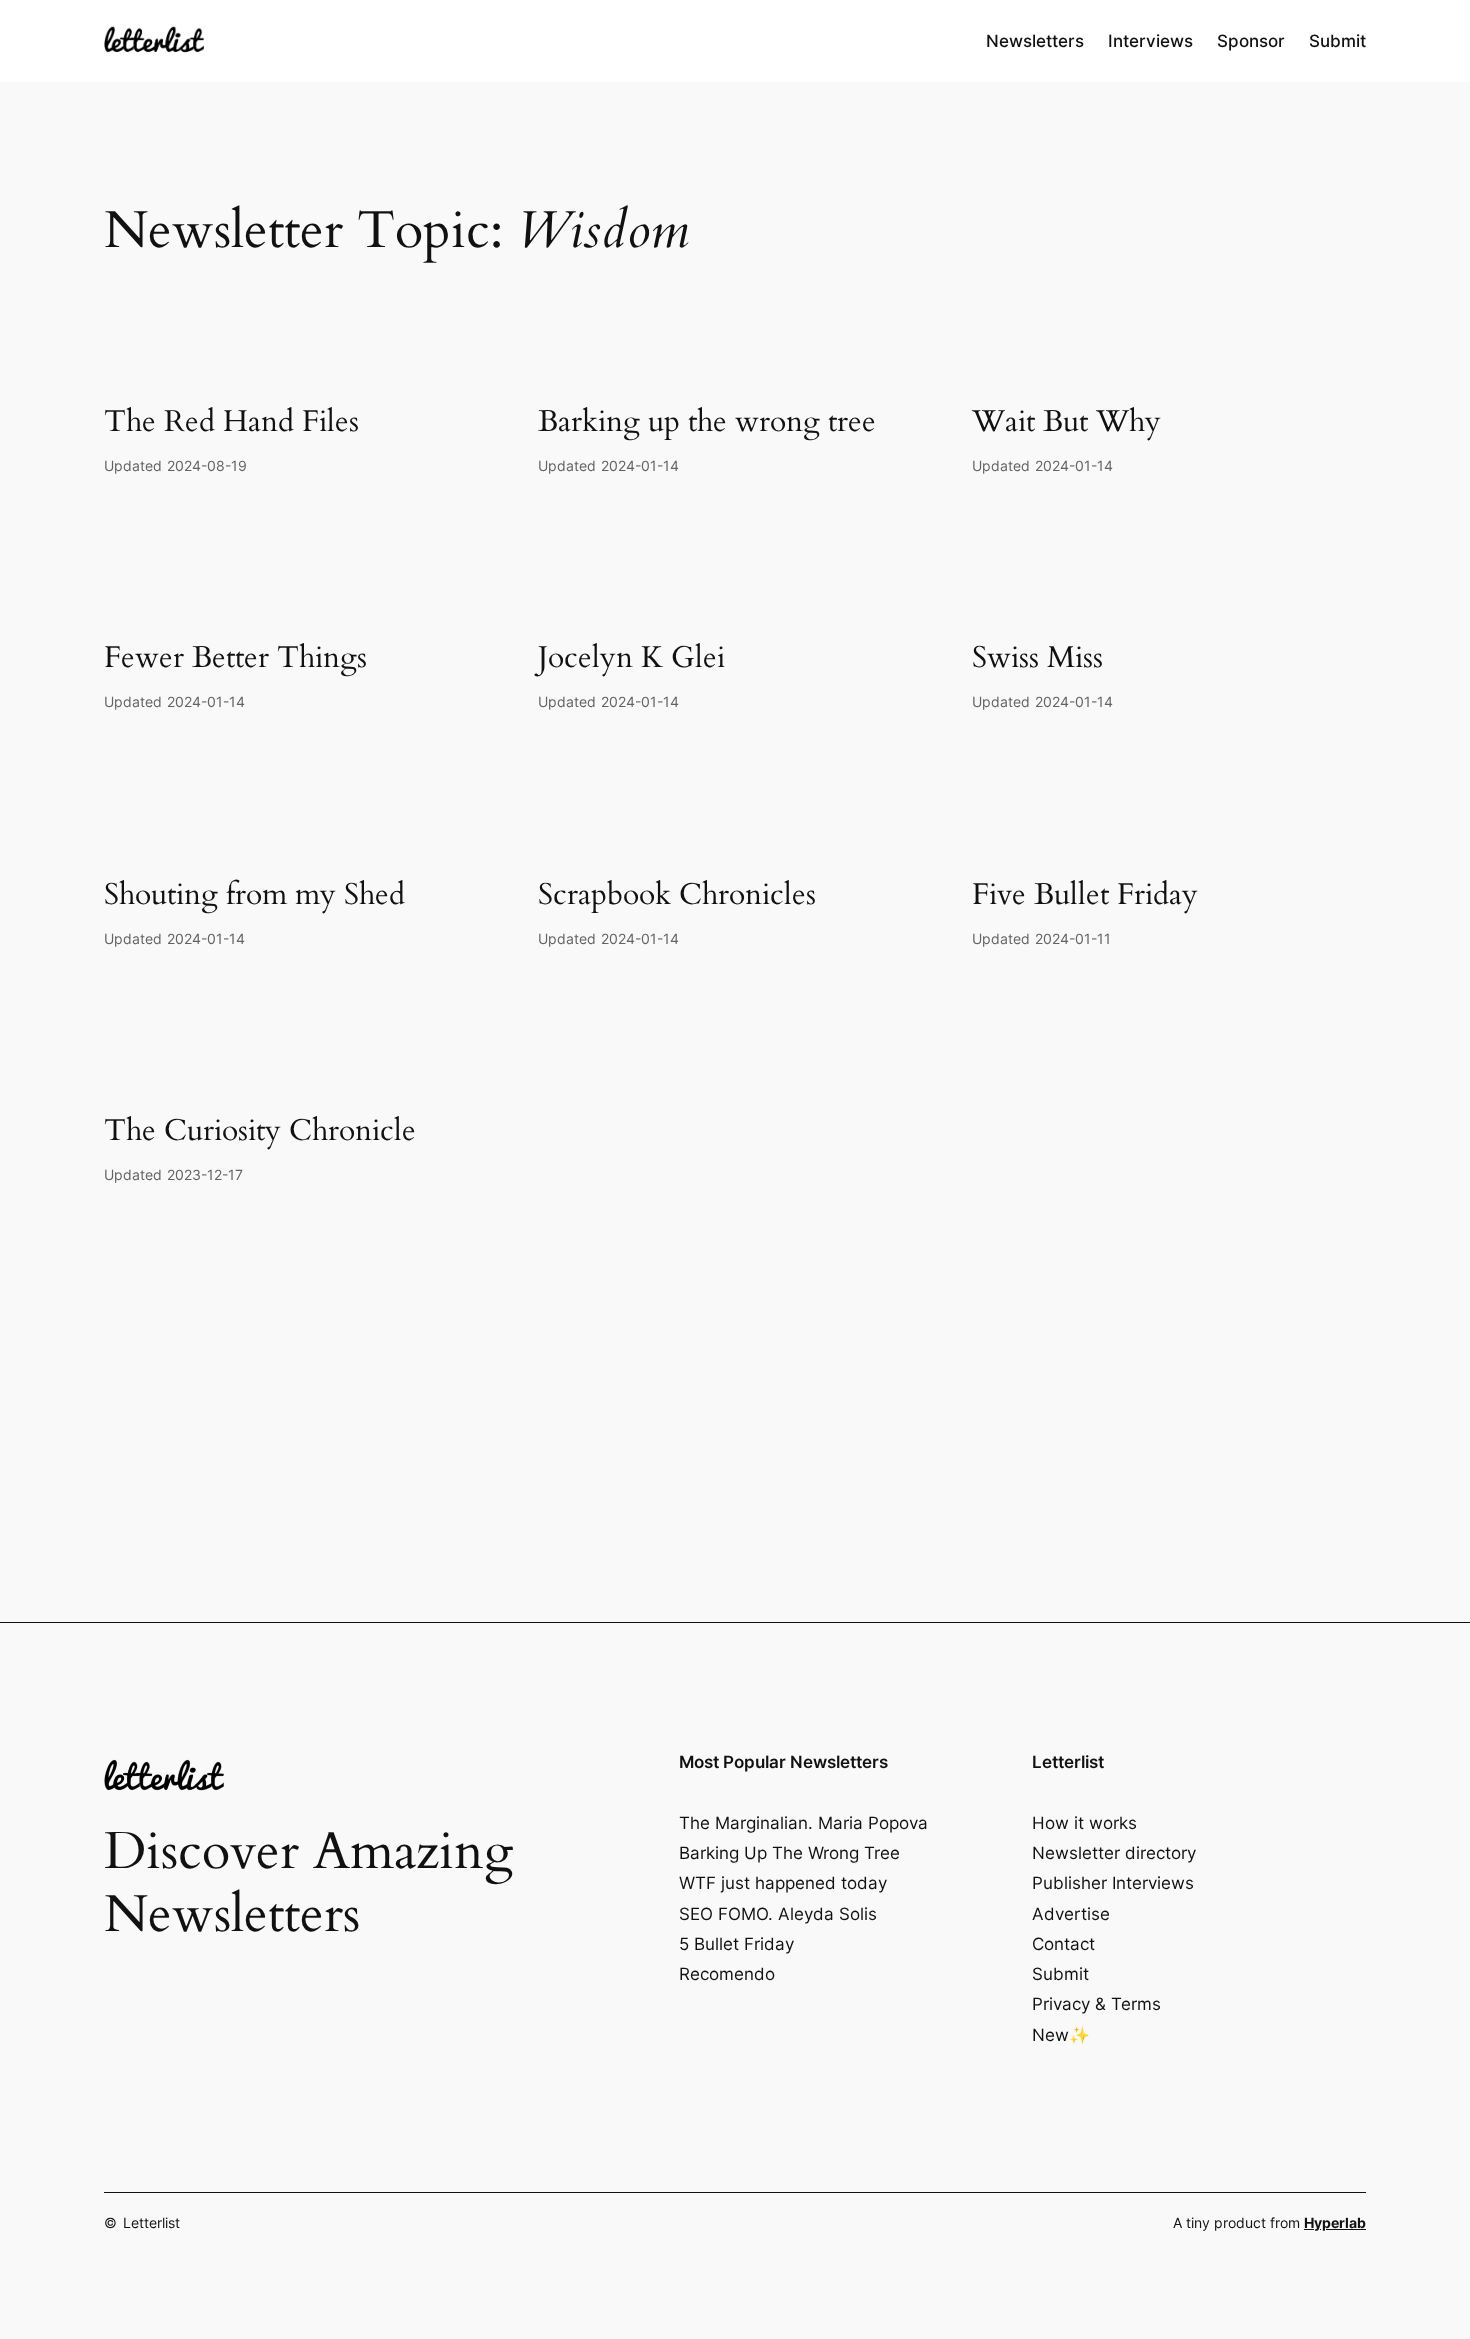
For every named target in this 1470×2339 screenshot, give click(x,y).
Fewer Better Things (235, 659)
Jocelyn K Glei (631, 659)
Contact (1063, 1944)
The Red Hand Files (231, 423)
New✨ (1061, 2035)
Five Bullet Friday (1085, 896)
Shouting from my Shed (254, 896)
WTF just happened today (783, 1883)
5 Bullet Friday (736, 1944)
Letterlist (151, 2222)
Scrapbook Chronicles (677, 896)
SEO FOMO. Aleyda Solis (778, 1914)
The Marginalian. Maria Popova (803, 1823)
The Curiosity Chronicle (260, 1132)
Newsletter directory (1114, 1853)
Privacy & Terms (1096, 2004)
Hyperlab (1335, 2222)
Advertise (1071, 1914)
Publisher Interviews (1113, 1883)
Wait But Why (1066, 423)
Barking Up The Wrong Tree (789, 1853)
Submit (1060, 1974)
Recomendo (727, 1974)
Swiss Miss (1037, 659)
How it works (1084, 1823)
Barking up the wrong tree (707, 423)
